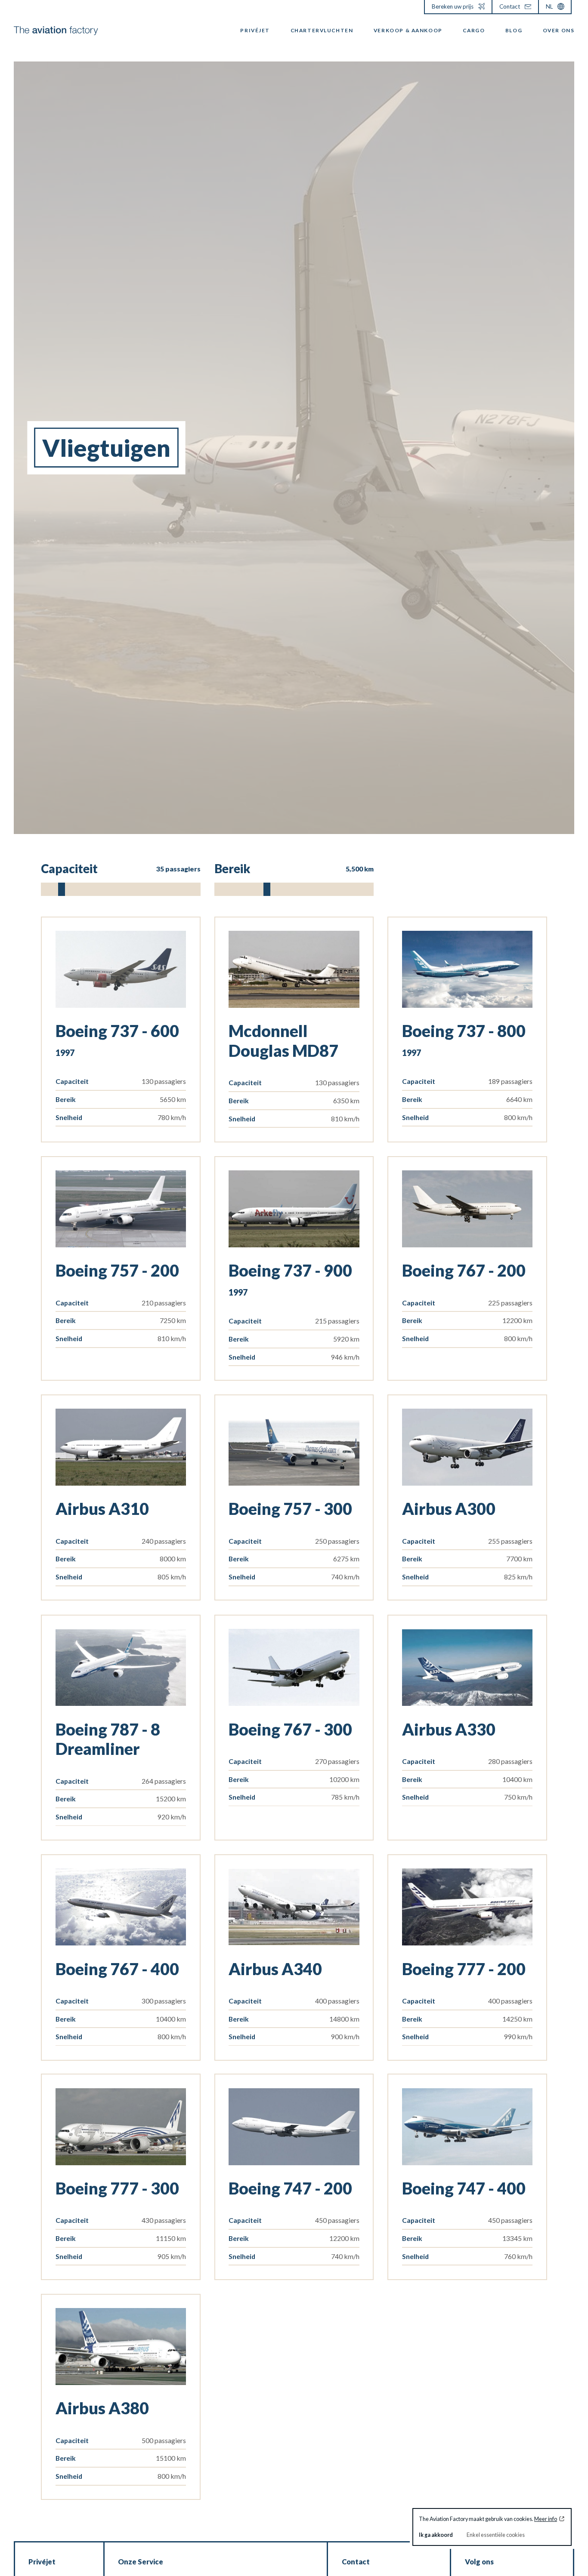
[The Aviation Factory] (56, 31)
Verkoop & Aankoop (408, 30)
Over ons (559, 30)
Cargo (474, 30)
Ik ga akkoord (436, 2535)
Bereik (294, 869)
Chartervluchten (322, 30)
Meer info (546, 2519)
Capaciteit (121, 869)
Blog (514, 30)
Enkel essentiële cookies (496, 2535)
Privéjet (255, 30)
